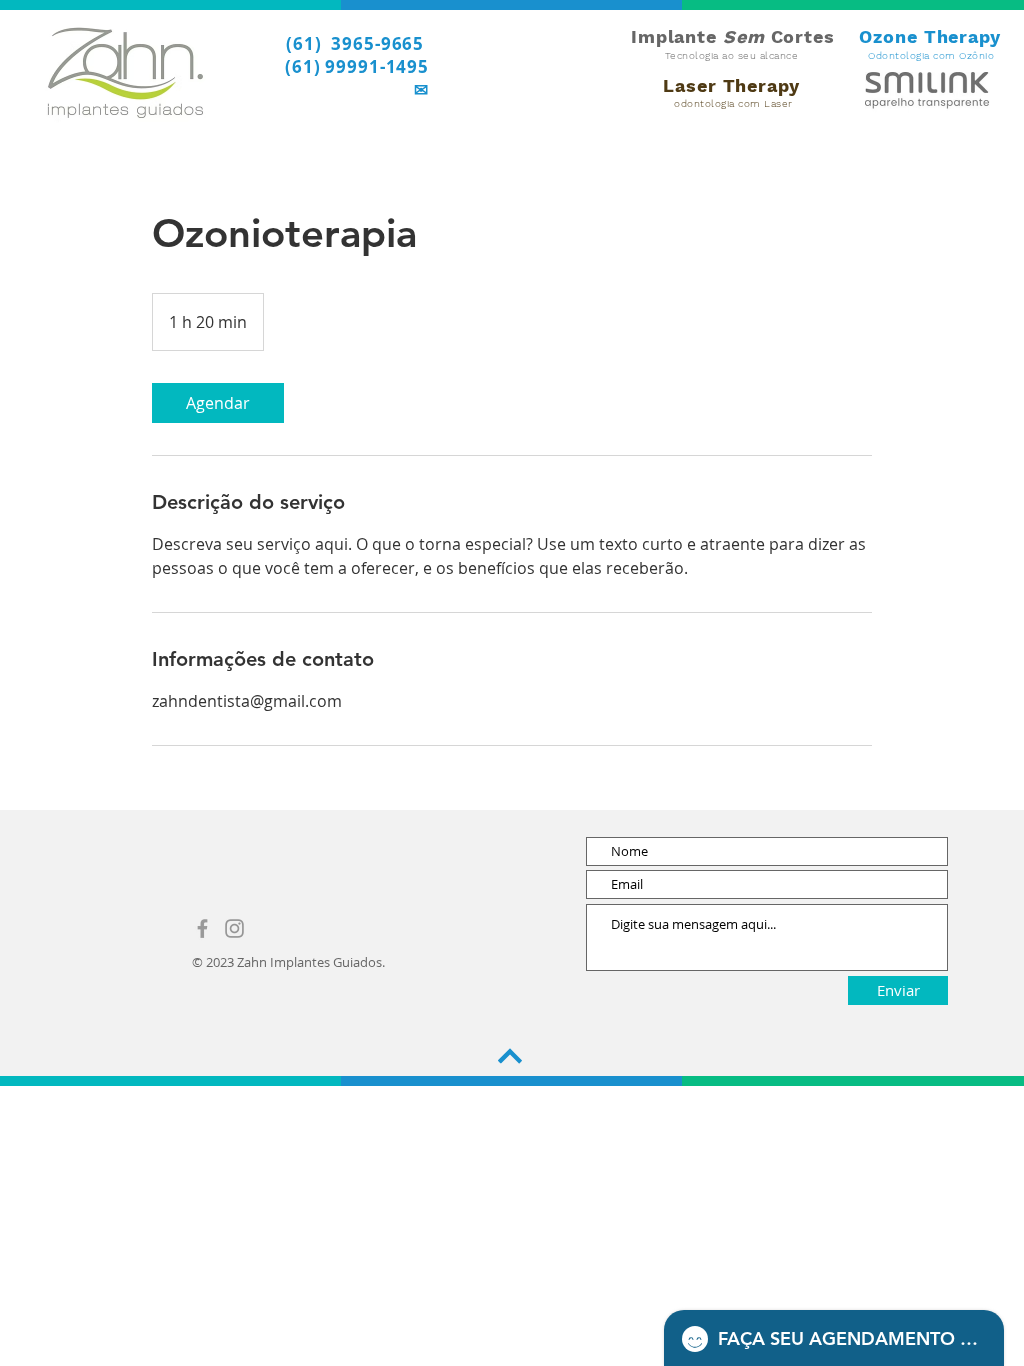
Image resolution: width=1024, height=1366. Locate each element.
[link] (218, 403)
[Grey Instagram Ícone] (234, 928)
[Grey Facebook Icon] (202, 928)
